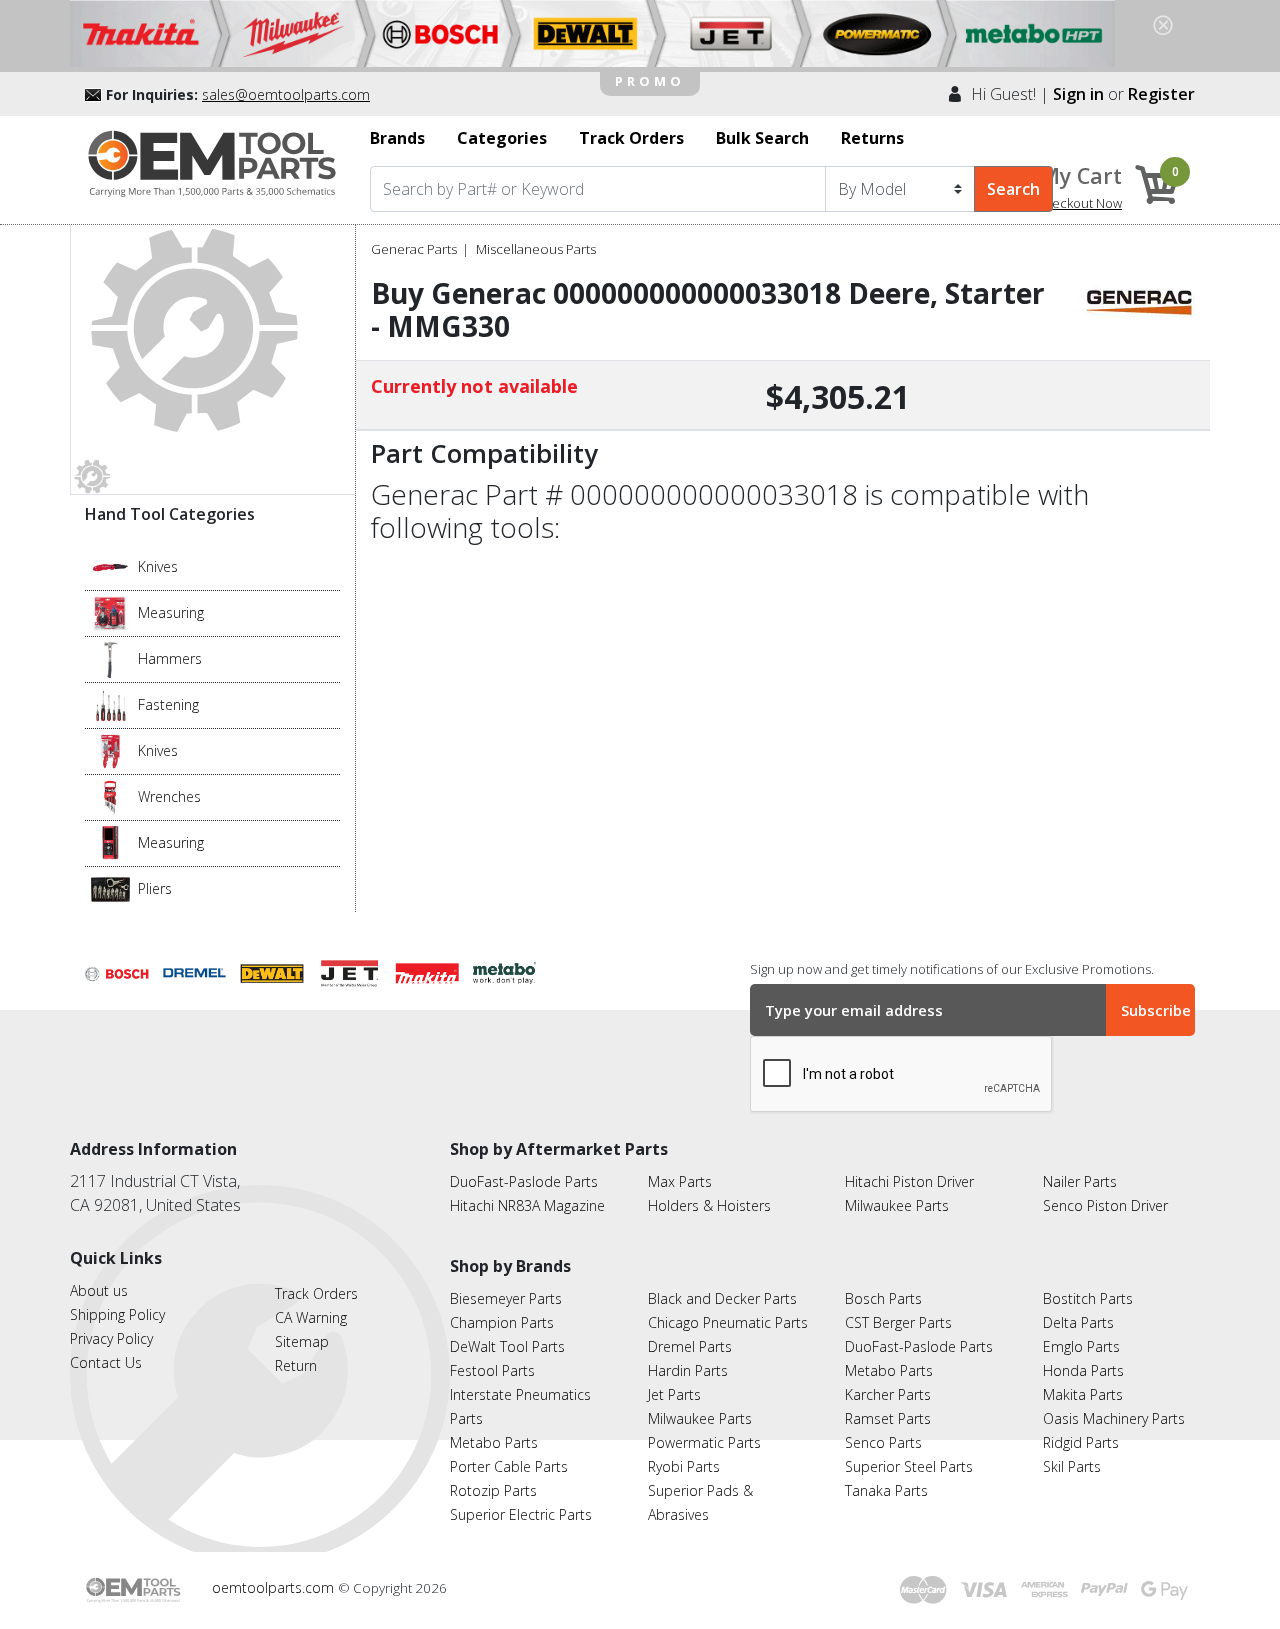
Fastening (168, 704)
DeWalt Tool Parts (507, 1346)
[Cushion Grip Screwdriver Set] (110, 703)
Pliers (155, 888)
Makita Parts (1083, 1394)
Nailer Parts (1080, 1181)
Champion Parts (502, 1322)
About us (99, 1290)
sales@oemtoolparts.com (286, 94)
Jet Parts (674, 1394)
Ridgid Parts (1081, 1442)
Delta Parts (1078, 1322)
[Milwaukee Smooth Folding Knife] (110, 749)
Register (1161, 94)
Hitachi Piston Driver (909, 1181)
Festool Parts (492, 1370)
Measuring (171, 612)
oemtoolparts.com (275, 1587)
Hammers (170, 658)
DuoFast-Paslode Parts (524, 1181)
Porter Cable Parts (509, 1466)
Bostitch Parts (1088, 1298)
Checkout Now (1079, 203)
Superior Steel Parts (909, 1466)
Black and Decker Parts (722, 1298)
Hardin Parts (688, 1370)
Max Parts (680, 1181)
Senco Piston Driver (1105, 1205)
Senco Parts (883, 1442)
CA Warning (311, 1317)
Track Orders (316, 1293)
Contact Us (106, 1362)
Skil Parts (1072, 1466)
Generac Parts (414, 249)
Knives (158, 566)
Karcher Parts (888, 1394)
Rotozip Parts (493, 1490)
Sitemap (302, 1341)
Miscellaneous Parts (536, 249)
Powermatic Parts (704, 1442)
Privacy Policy (111, 1338)
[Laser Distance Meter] (110, 841)
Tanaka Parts (886, 1490)
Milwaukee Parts (897, 1205)
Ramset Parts (888, 1418)
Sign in (1078, 94)
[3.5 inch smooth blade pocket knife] (110, 565)
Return (296, 1365)
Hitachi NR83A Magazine (527, 1205)
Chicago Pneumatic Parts (728, 1322)
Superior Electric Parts (521, 1514)
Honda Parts (1083, 1370)
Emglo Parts (1081, 1346)
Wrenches (169, 796)
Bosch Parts (883, 1298)
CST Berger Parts (898, 1322)
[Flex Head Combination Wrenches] (110, 795)
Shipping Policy (117, 1314)
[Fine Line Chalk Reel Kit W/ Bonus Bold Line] (110, 611)
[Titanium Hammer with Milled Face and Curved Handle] (110, 657)
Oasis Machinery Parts (1114, 1418)
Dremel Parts (690, 1346)
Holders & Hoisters (709, 1205)
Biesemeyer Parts (506, 1298)
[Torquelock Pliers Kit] (110, 887)
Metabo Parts (494, 1442)
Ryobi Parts (684, 1466)
